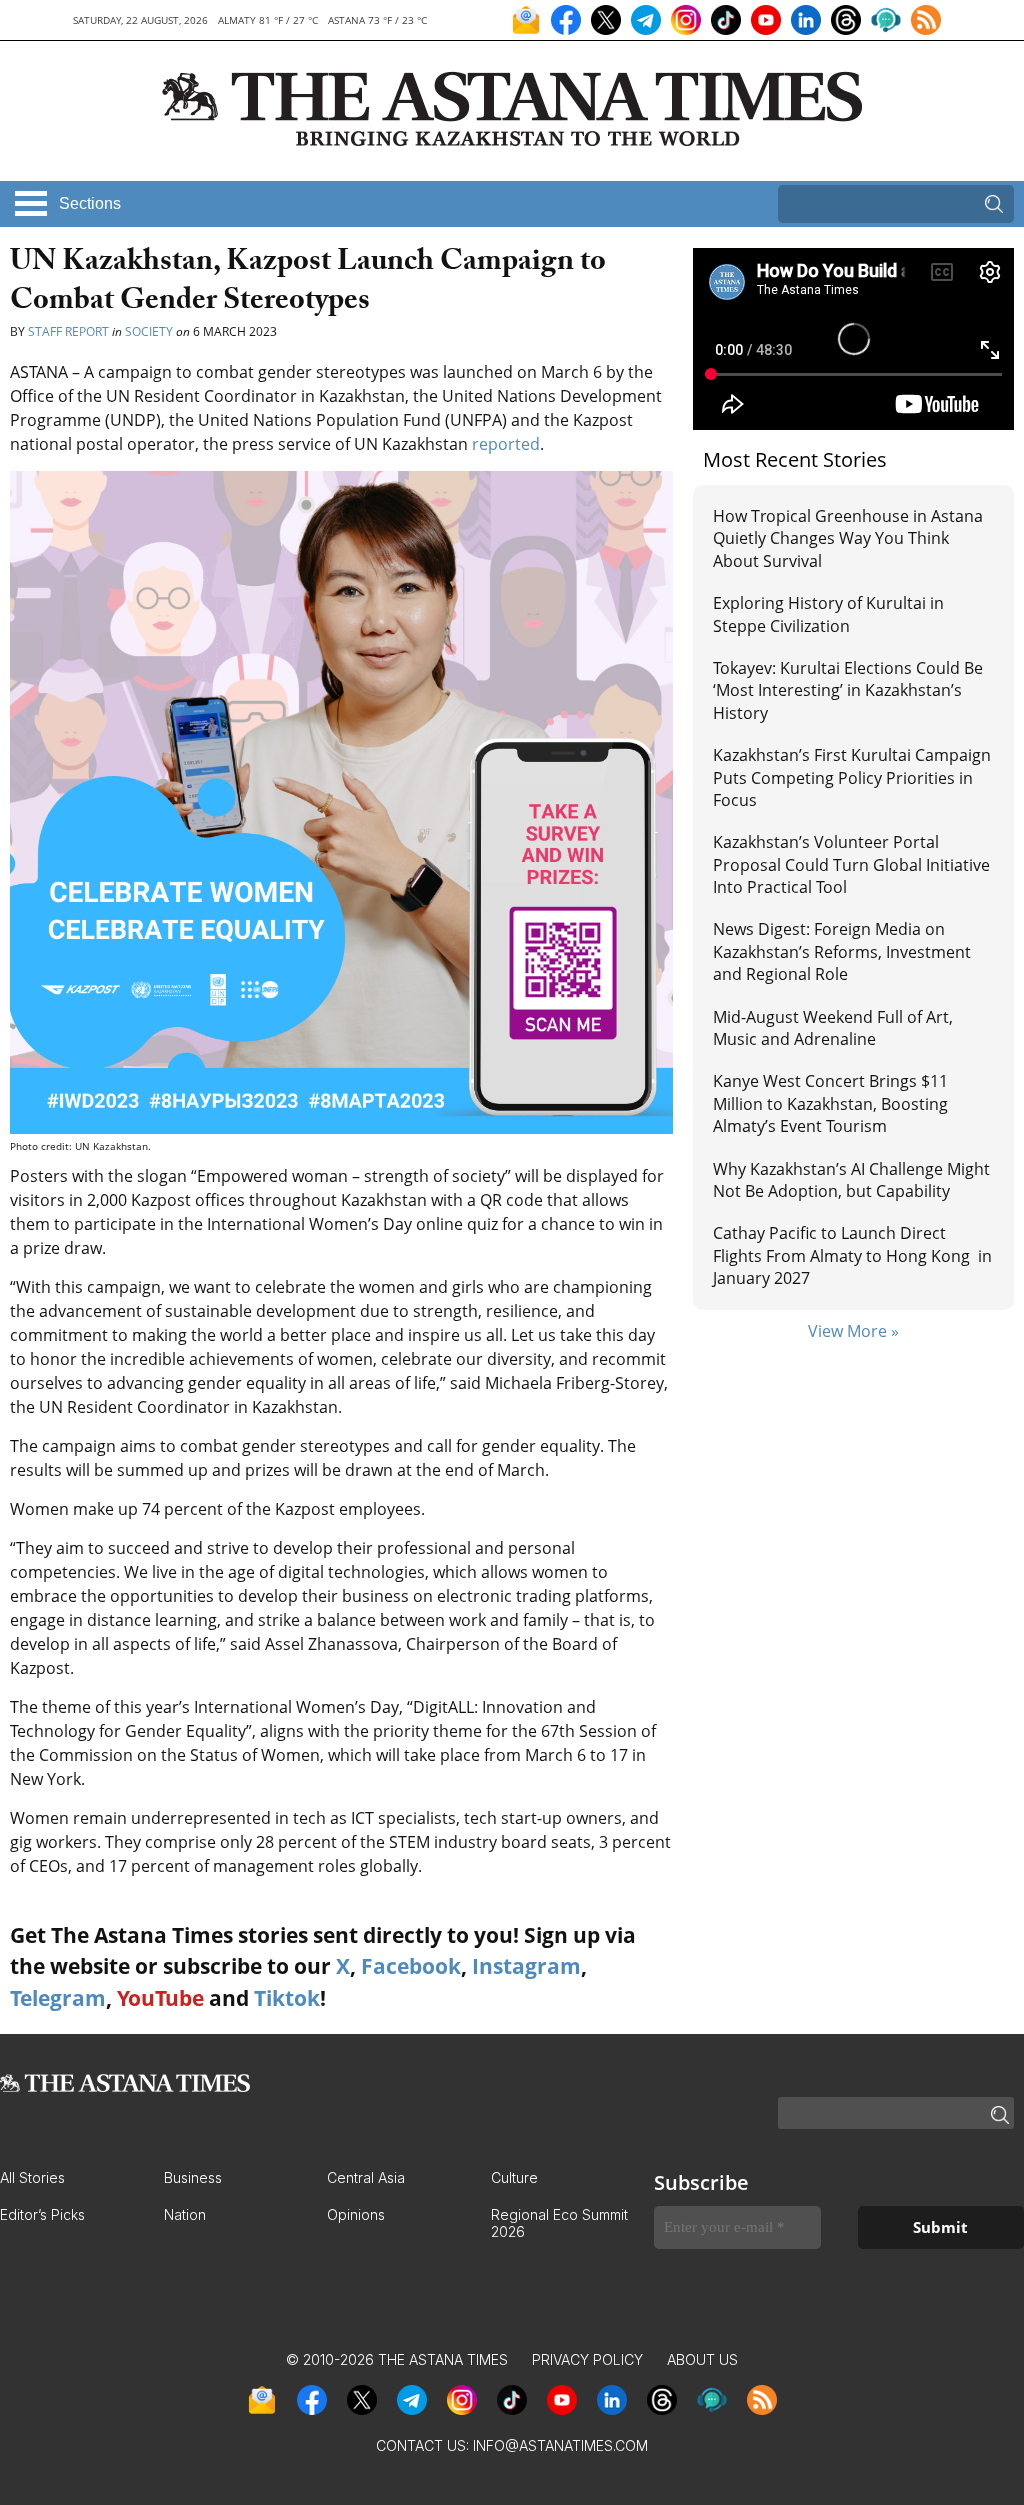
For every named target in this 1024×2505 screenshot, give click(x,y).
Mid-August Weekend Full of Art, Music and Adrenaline (833, 1028)
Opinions (356, 2214)
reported (506, 444)
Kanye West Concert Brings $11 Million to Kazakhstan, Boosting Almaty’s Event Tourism (830, 1103)
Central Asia (366, 2177)
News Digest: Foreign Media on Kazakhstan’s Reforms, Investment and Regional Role (842, 951)
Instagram (526, 1966)
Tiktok (287, 1998)
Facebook (411, 1966)
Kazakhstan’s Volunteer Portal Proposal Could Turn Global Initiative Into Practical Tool (851, 864)
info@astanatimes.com (560, 2445)
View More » (853, 1331)
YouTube (160, 1998)
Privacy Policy (587, 2359)
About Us (702, 2359)
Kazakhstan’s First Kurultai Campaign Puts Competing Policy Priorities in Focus (852, 777)
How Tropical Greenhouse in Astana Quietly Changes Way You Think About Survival (848, 538)
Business (193, 2177)
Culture (514, 2177)
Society (149, 331)
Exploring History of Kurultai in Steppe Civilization (828, 614)
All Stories (32, 2177)
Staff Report (68, 331)
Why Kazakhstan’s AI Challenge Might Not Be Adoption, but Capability (851, 1180)
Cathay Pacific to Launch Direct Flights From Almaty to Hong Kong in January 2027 (852, 1255)
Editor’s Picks (42, 2214)
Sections (90, 203)
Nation (185, 2214)
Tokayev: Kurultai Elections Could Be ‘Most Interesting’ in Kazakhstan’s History (848, 690)
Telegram (58, 1998)
